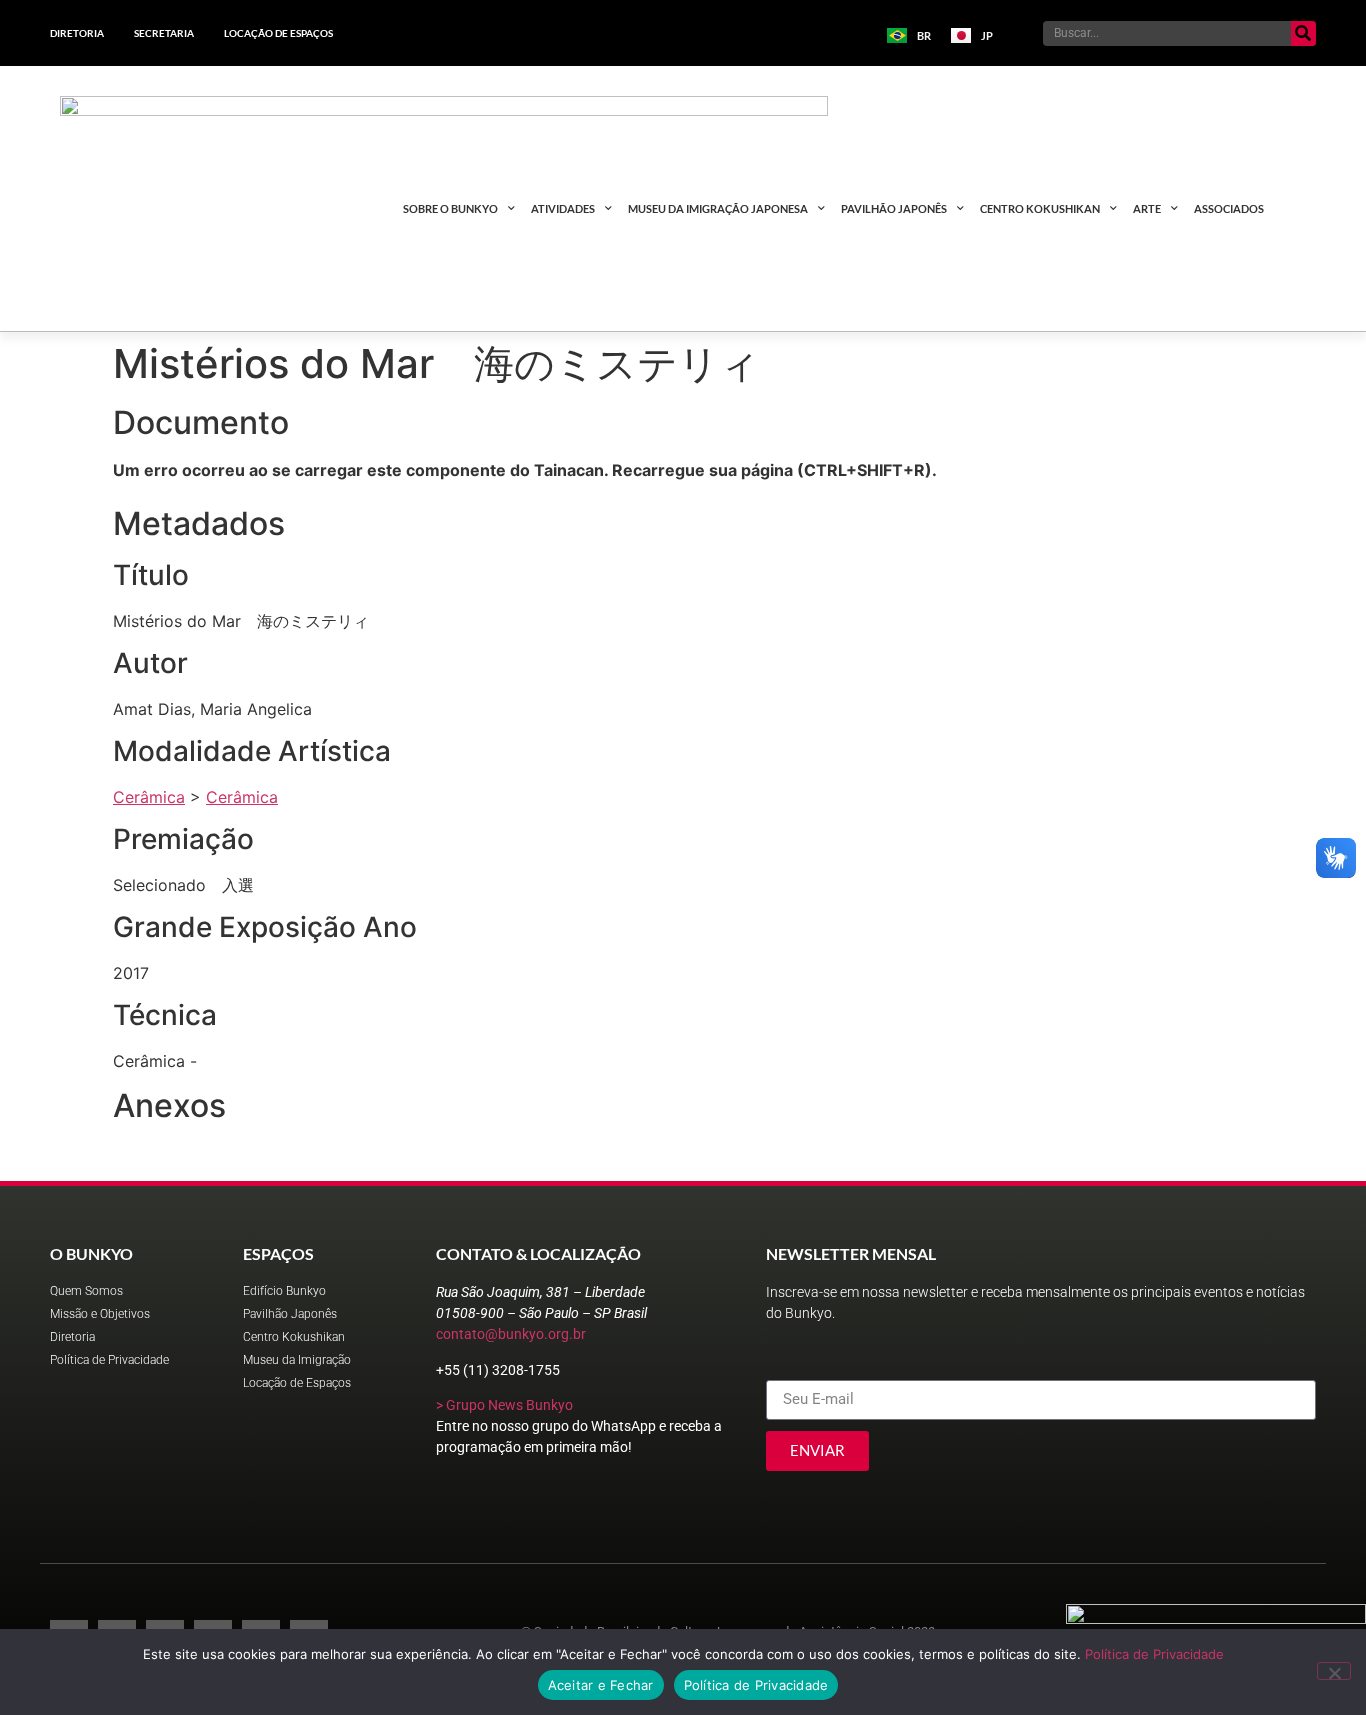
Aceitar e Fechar (601, 1685)
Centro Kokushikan (1040, 208)
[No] (1334, 1671)
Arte (1147, 208)
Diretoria (77, 33)
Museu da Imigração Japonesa (718, 208)
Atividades (563, 208)
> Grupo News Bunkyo (504, 1405)
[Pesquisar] (1303, 33)
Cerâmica (149, 797)
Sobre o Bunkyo (450, 208)
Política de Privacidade (1154, 1654)
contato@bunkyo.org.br (511, 1334)
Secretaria (164, 33)
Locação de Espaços (278, 33)
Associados (1229, 208)
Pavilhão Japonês (894, 208)
